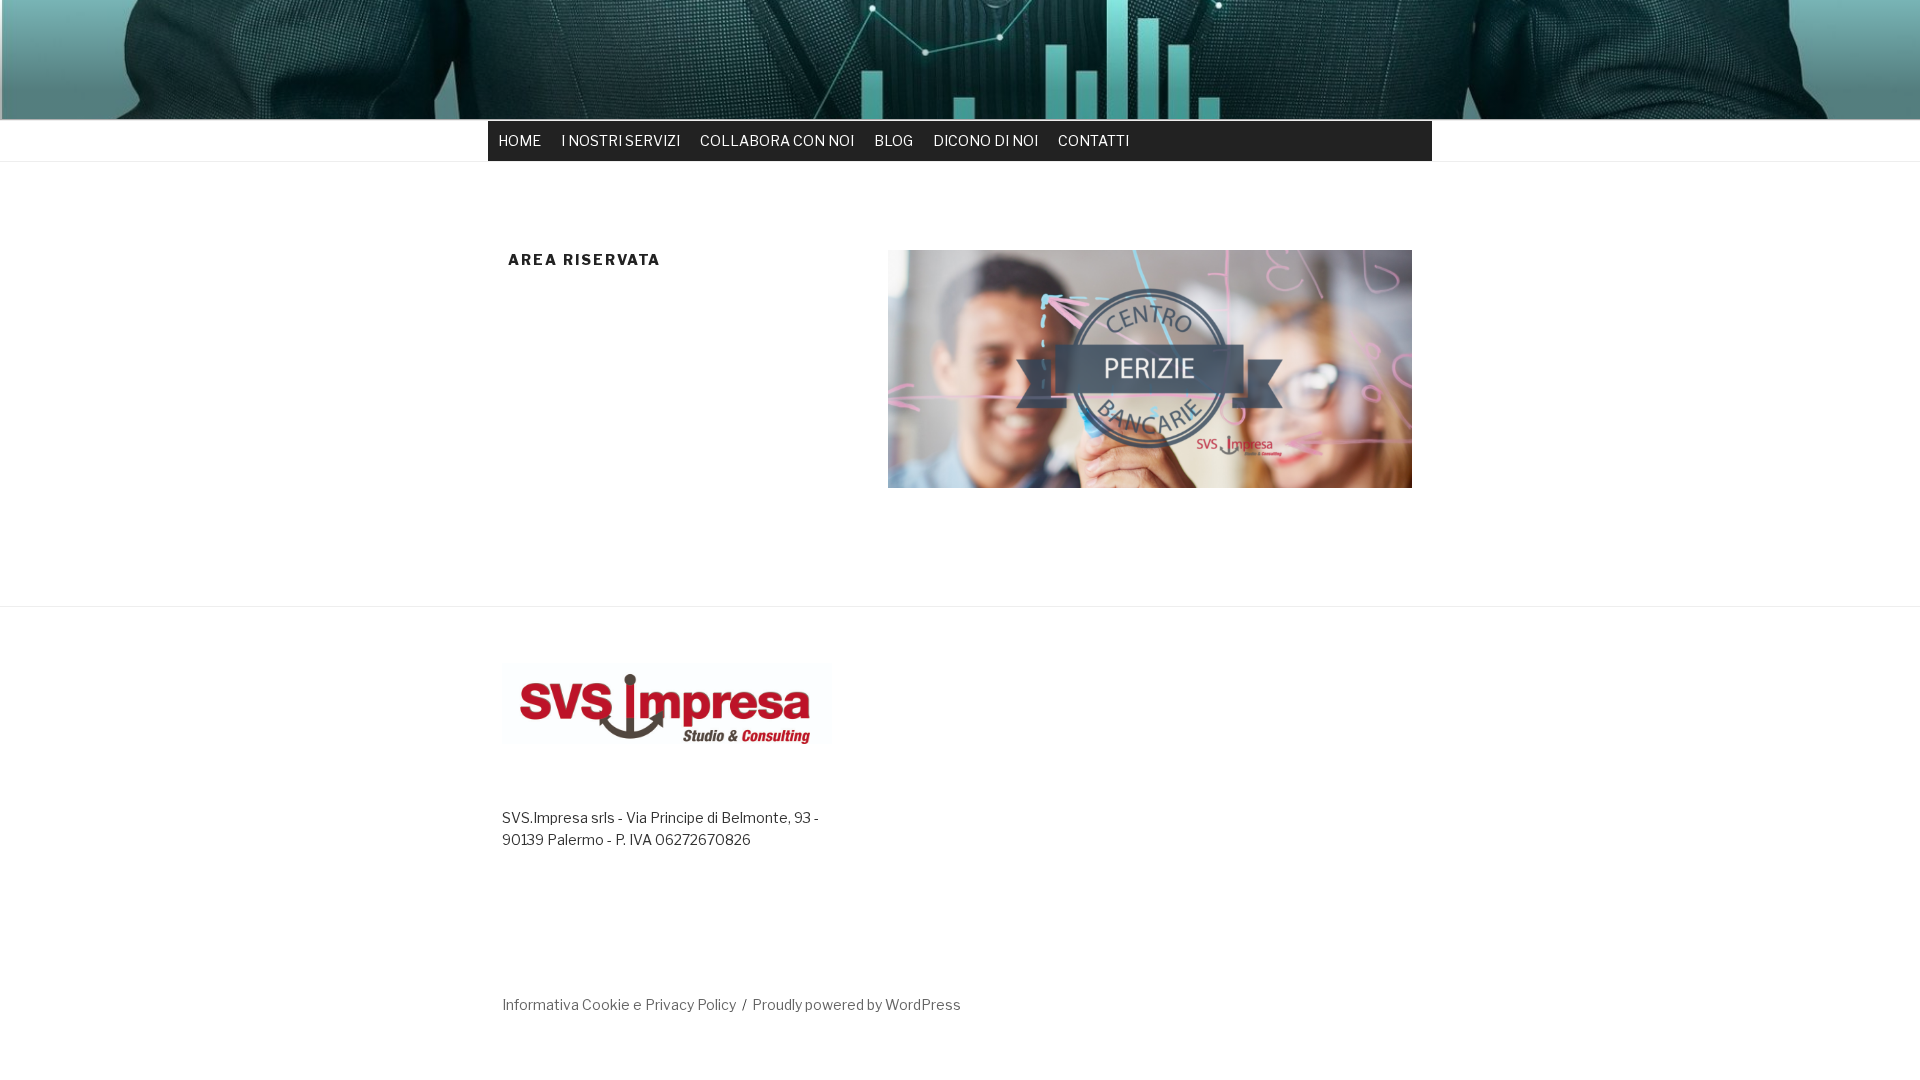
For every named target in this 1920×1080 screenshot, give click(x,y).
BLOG (893, 140)
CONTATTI (1093, 140)
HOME (519, 140)
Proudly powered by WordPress (856, 1004)
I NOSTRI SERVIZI (620, 140)
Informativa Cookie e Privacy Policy (619, 1004)
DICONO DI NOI (985, 140)
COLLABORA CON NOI (777, 140)
